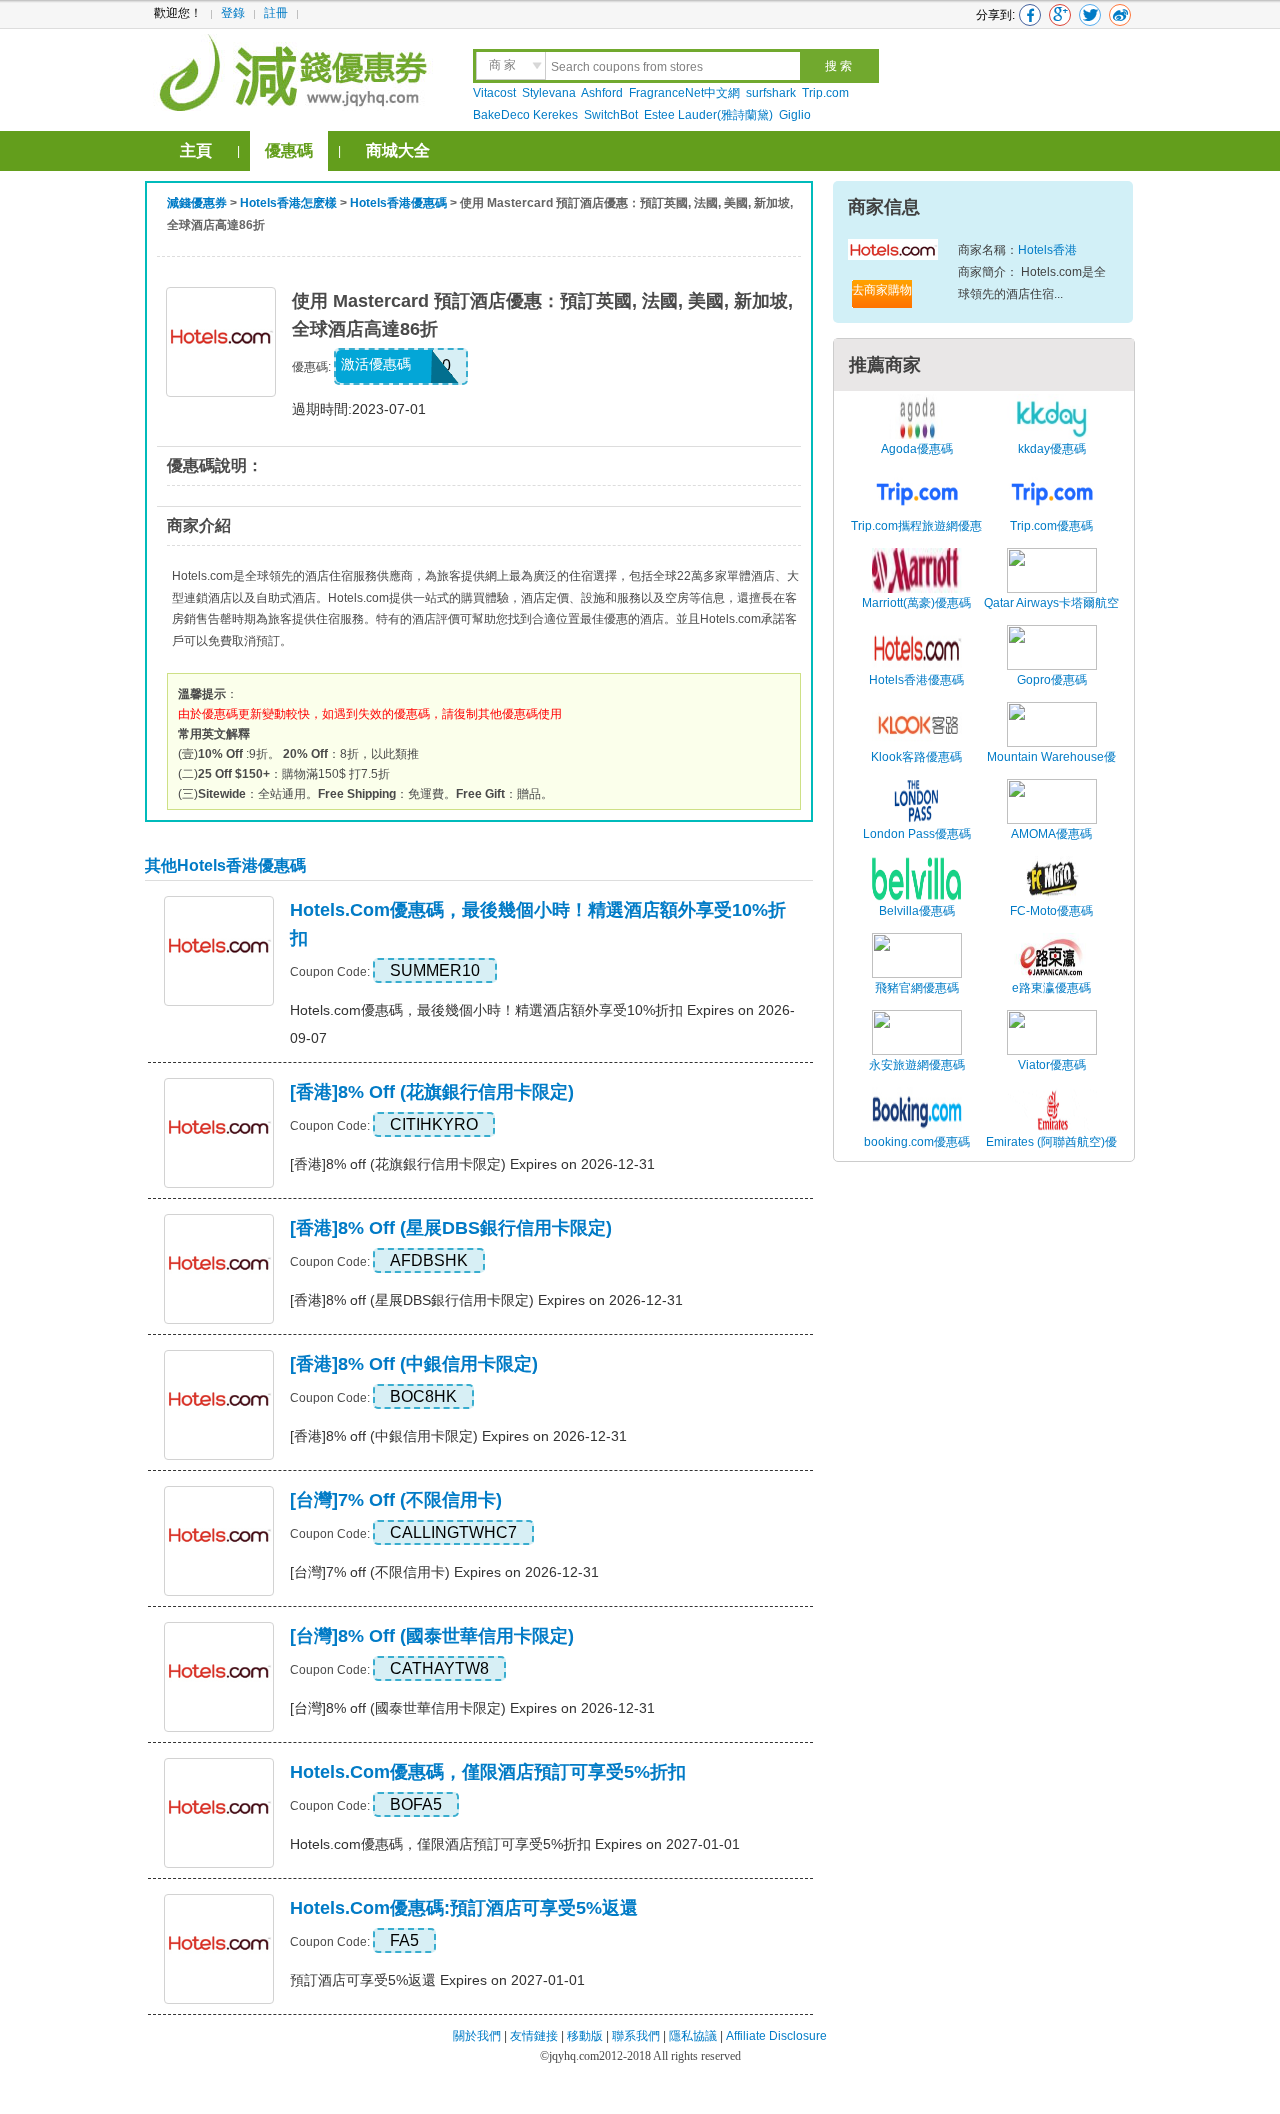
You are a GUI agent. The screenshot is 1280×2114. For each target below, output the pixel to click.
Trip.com (825, 93)
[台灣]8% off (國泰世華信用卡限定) (432, 1636)
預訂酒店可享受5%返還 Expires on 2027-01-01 (437, 1980)
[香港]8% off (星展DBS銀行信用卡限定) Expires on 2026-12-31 (486, 1300)
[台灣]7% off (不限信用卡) (396, 1500)
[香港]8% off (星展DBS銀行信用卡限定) (451, 1228)
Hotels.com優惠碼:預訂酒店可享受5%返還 (464, 1908)
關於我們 (477, 2036)
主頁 (196, 150)
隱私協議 (694, 2036)
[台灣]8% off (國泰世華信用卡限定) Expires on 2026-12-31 (472, 1708)
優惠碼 (289, 150)
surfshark (771, 93)
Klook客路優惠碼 (916, 757)
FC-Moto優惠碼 (1051, 911)
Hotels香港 (1047, 250)
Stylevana (549, 93)
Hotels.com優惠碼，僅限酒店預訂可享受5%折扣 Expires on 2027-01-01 (515, 1844)
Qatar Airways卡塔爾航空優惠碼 (1051, 614)
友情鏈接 (534, 2036)
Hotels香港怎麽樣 (288, 203)
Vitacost (494, 93)
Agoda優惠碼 (917, 449)
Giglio (795, 115)
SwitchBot (611, 115)
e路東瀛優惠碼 (1051, 988)
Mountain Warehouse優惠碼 (1051, 768)
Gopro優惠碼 (1052, 680)
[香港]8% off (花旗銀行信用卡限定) (432, 1092)
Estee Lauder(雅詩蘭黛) (708, 115)
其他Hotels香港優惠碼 (225, 865)
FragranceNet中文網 (684, 93)
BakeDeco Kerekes (525, 115)
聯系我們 (636, 2036)
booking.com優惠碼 (917, 1142)
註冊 (276, 13)
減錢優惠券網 (296, 70)
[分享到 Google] (1060, 15)
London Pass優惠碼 (917, 834)
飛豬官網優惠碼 (917, 988)
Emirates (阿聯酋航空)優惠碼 (1051, 1153)
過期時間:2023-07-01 (359, 409)
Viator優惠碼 (1052, 1065)
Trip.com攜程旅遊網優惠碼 (916, 537)
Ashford (602, 93)
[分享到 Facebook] (1030, 15)
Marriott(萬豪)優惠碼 (916, 603)
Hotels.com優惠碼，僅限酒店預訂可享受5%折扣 (488, 1772)
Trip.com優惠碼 (1051, 526)
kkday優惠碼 (1052, 449)
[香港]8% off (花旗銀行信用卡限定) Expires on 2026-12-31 (472, 1164)
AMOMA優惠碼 (1051, 834)
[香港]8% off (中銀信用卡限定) (414, 1364)
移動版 (585, 2036)
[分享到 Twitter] (1090, 15)
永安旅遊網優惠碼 (917, 1065)
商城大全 (398, 150)
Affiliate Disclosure (776, 2036)
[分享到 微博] (1120, 15)
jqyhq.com (574, 2056)
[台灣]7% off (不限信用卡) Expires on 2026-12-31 (444, 1572)
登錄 (233, 13)
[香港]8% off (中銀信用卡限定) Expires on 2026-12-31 (458, 1436)
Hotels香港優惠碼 (398, 203)
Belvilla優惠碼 (917, 911)
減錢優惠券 (197, 203)
